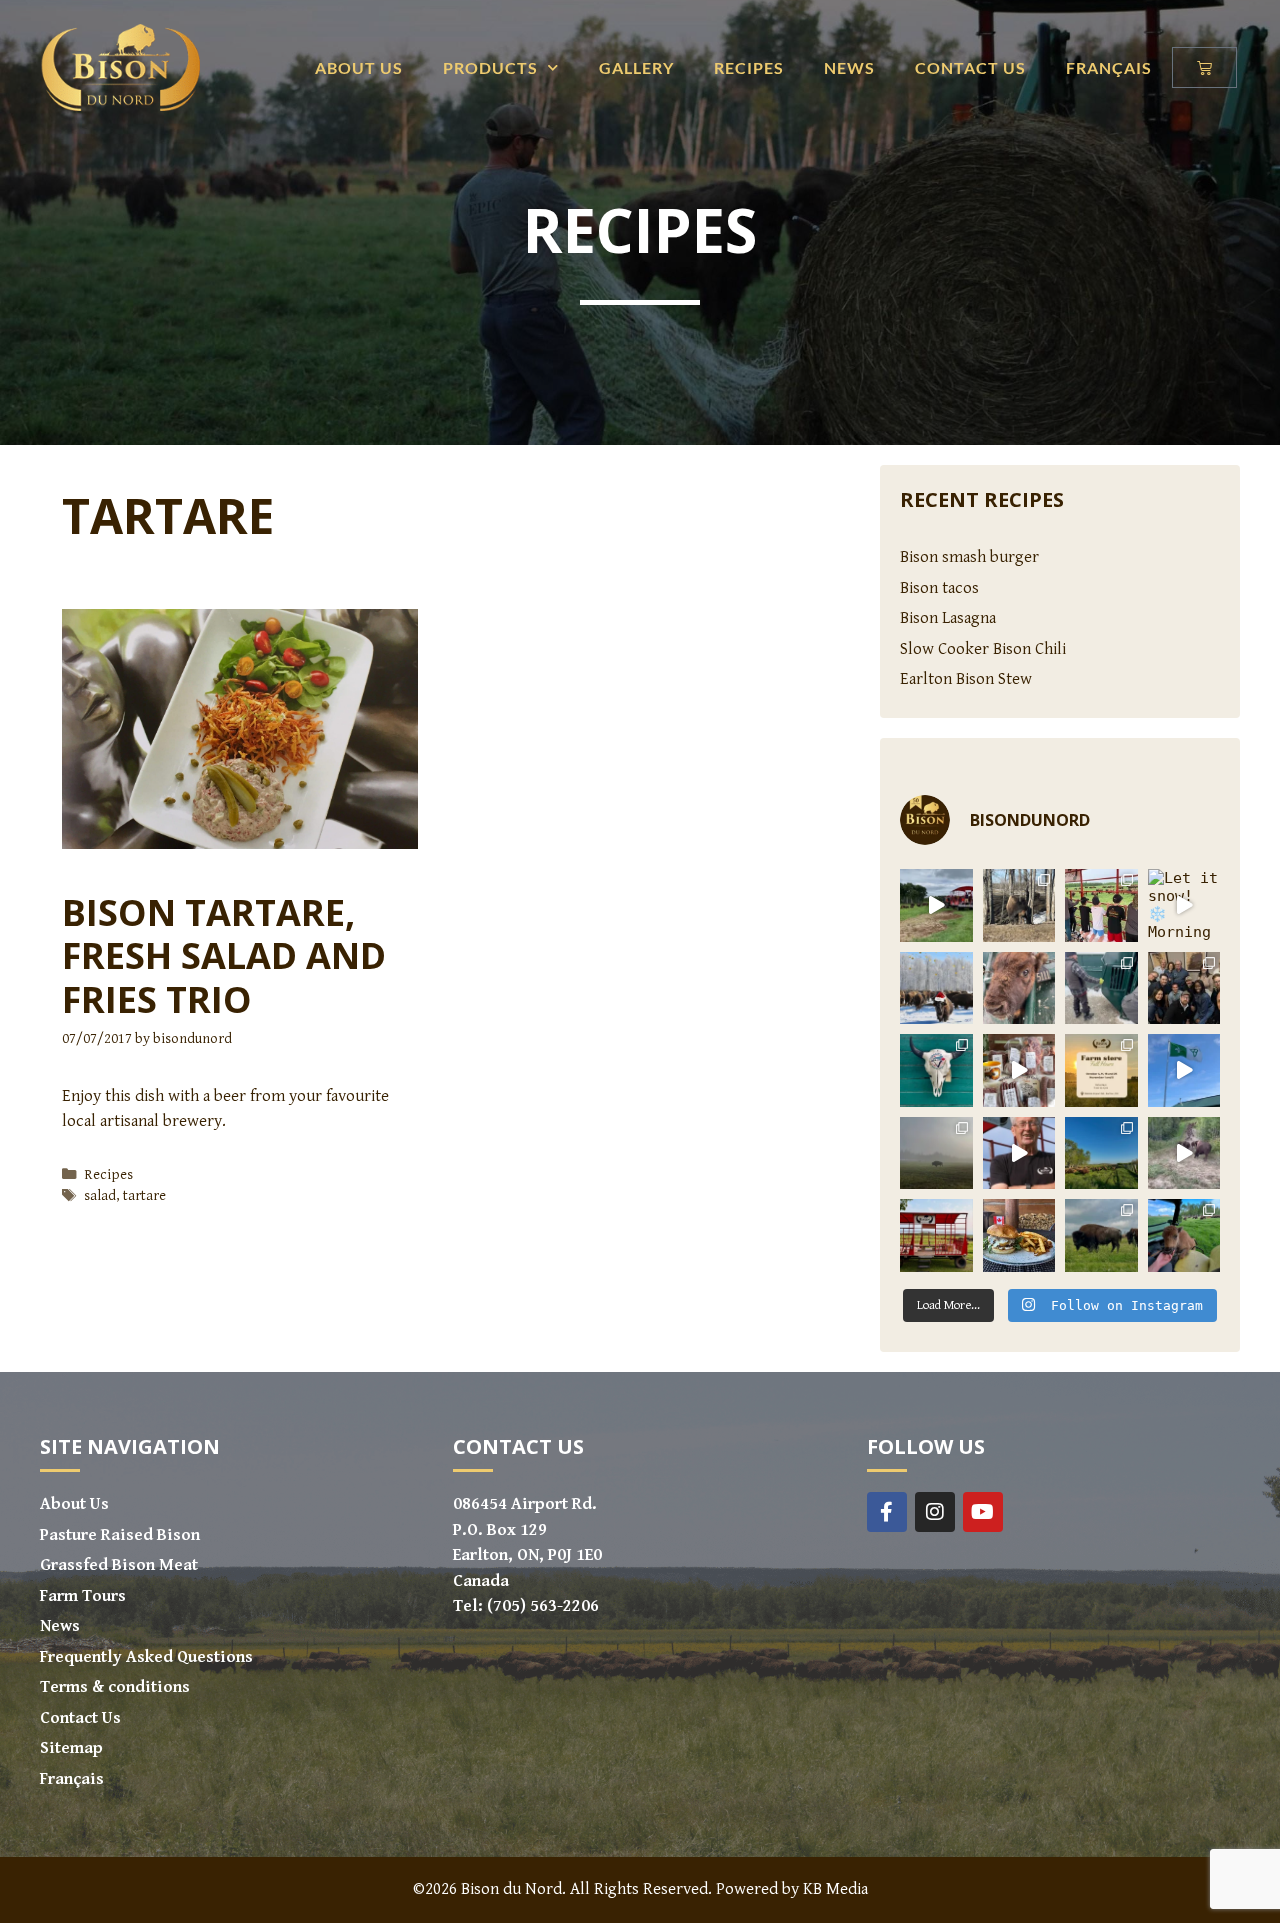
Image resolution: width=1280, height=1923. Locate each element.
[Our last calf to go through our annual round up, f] (1019, 988)
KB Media (835, 1889)
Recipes (749, 67)
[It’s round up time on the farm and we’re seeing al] (1101, 988)
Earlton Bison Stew (966, 679)
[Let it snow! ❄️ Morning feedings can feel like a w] (1184, 905)
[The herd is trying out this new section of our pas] (1184, 1153)
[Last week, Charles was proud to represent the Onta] (1184, 988)
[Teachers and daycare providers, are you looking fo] (1101, 905)
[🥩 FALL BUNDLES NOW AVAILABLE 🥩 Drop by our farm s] (1019, 1070)
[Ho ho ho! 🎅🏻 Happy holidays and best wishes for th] (936, 988)
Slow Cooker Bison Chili (983, 649)
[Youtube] (983, 1512)
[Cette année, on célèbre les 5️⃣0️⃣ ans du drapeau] (1184, 1070)
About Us (359, 67)
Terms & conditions (115, 1687)
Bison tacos (939, 588)
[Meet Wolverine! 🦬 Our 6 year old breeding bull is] (1101, 1235)
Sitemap (71, 1748)
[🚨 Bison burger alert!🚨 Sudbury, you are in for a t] (1019, 1235)
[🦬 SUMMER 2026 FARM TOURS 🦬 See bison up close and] (936, 905)
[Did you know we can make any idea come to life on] (936, 1070)
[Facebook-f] (887, 1512)
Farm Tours (83, 1596)
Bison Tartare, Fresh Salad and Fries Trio (224, 955)
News (849, 67)
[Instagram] (935, 1512)
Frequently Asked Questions (146, 1657)
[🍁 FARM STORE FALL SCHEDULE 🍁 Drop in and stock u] (1101, 1070)
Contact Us (970, 67)
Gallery (636, 67)
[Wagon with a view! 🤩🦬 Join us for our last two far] (936, 1235)
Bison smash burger (969, 557)
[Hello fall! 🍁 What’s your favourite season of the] (936, 1153)
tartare (144, 1195)
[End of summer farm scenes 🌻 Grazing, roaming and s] (1101, 1153)
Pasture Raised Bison (120, 1535)
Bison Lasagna (948, 618)
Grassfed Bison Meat (119, 1565)
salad (100, 1195)
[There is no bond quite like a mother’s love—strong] (1019, 905)
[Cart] (1204, 67)
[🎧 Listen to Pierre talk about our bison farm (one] (1019, 1153)
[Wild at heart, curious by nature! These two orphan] (1184, 1235)
